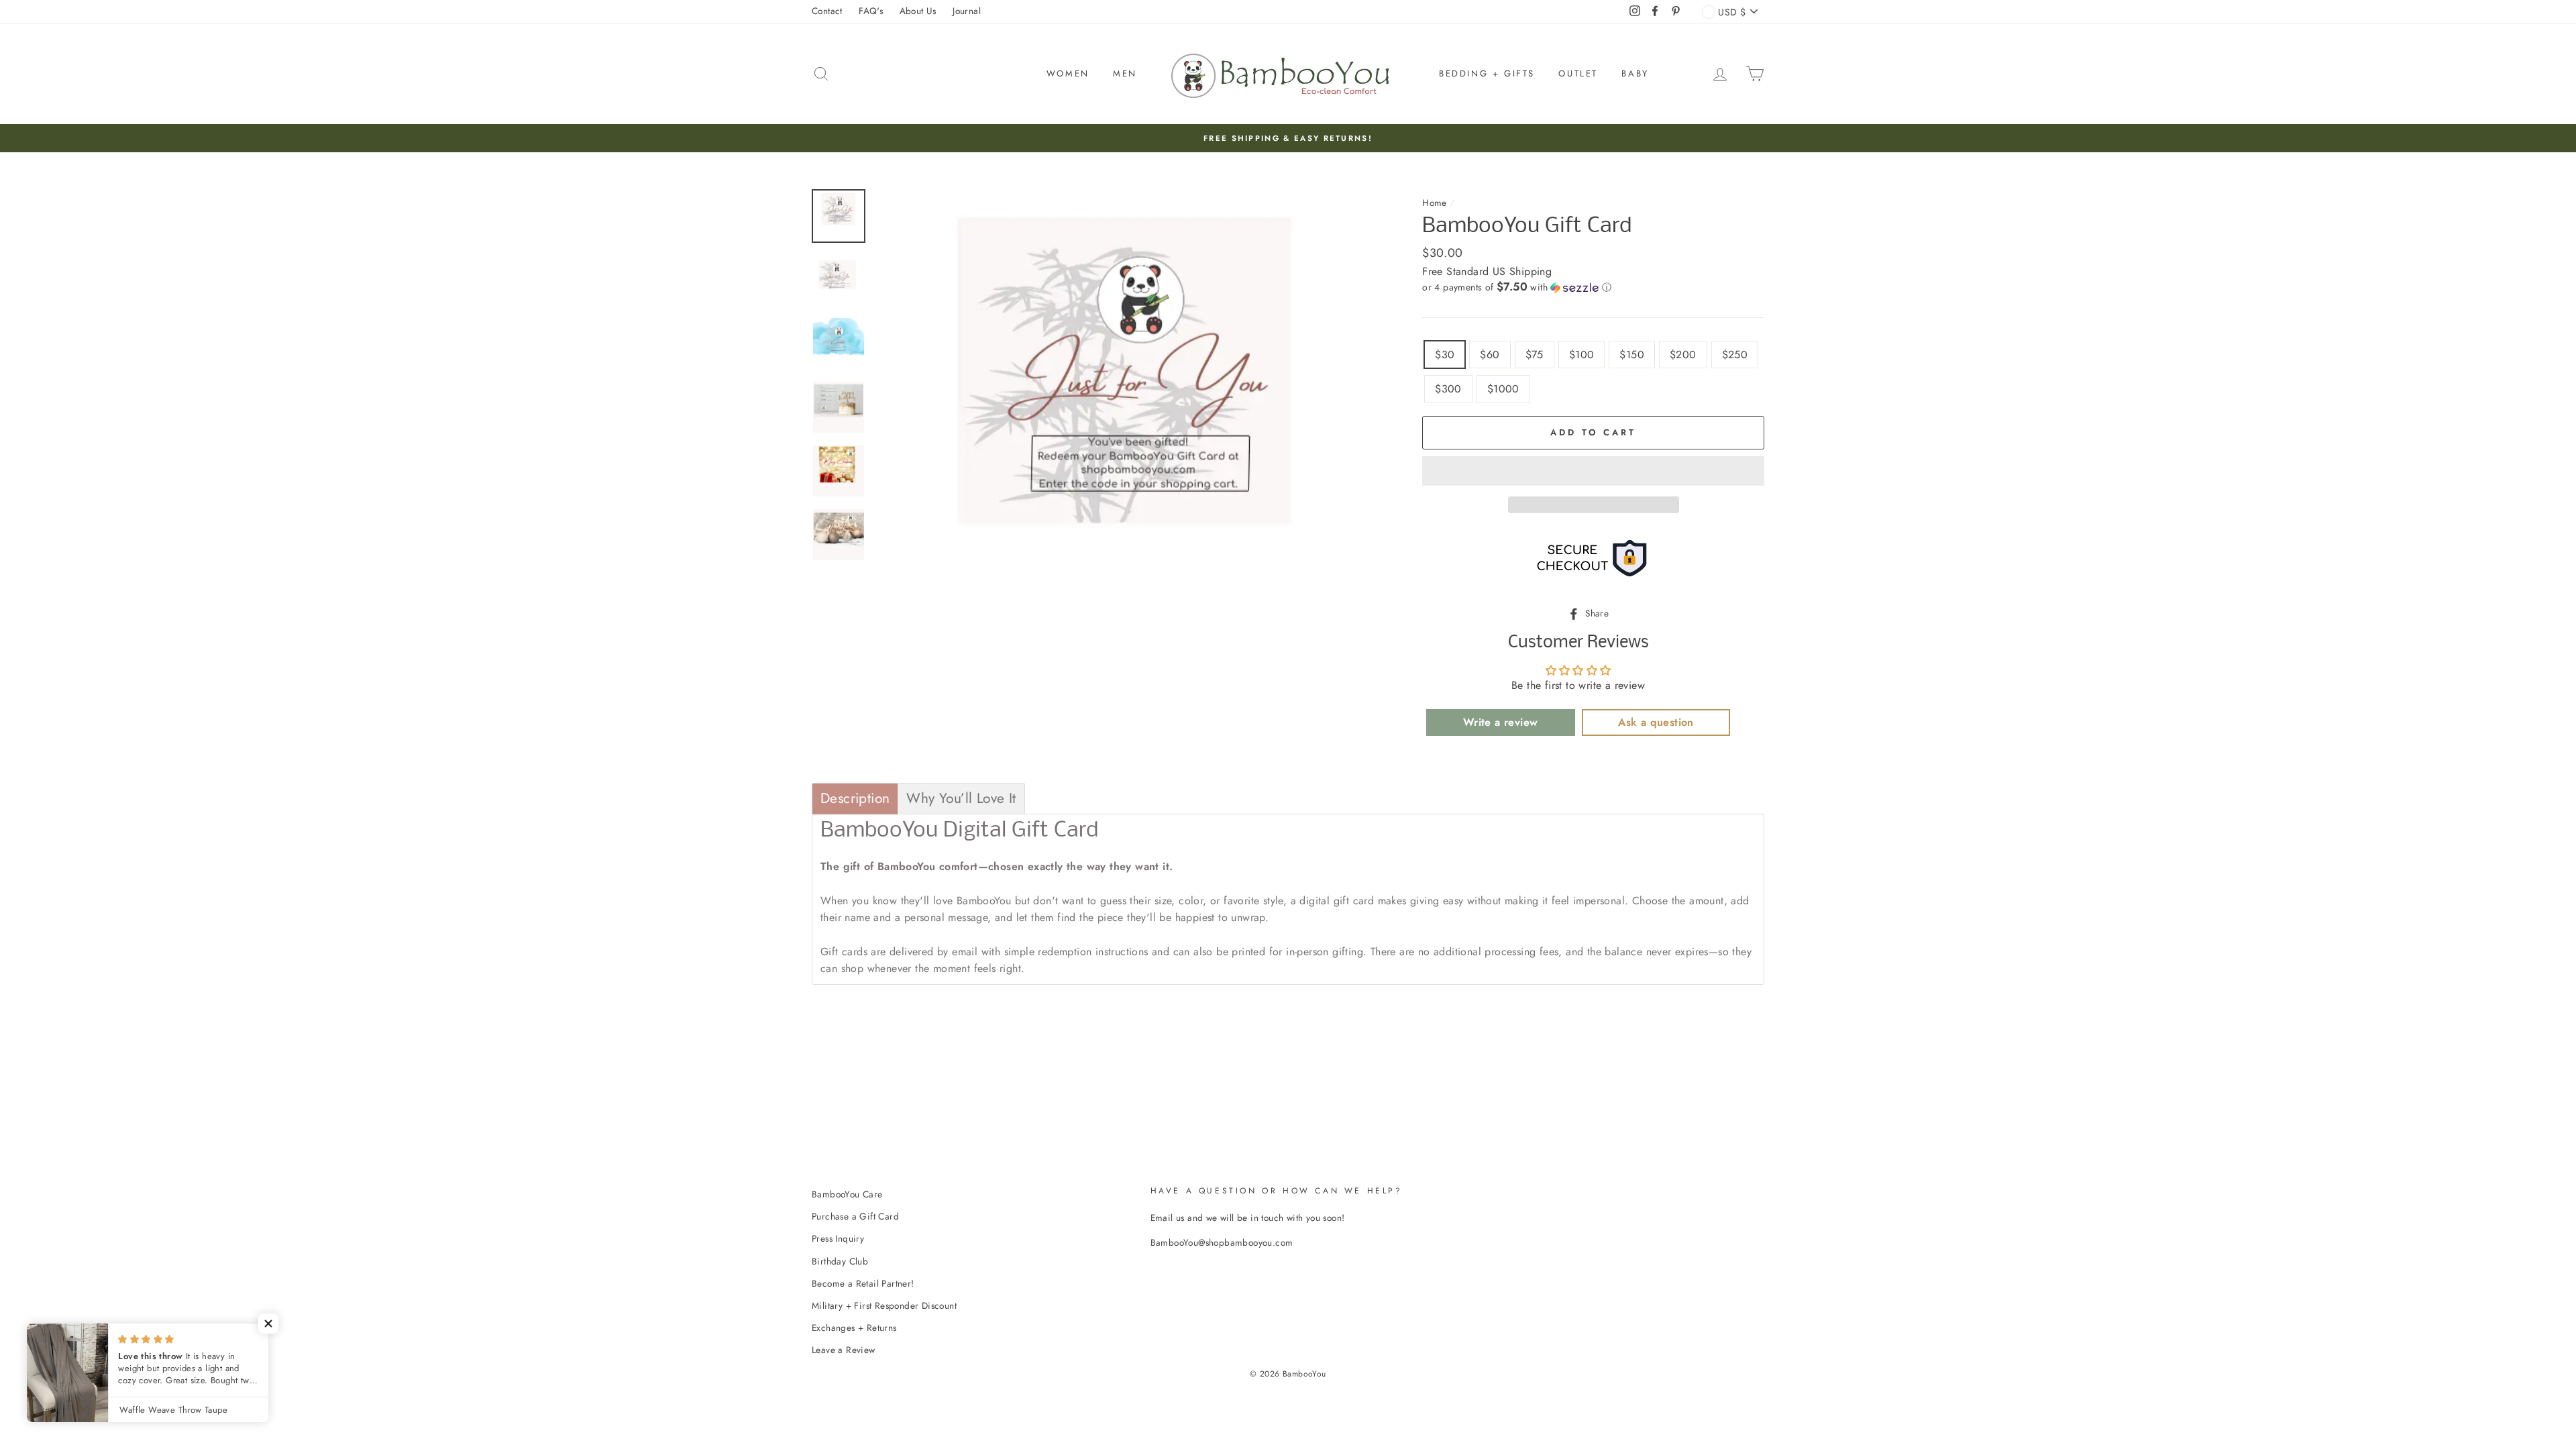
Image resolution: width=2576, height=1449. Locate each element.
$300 (1448, 389)
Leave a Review (844, 1350)
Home (1435, 203)
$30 (1445, 355)
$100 (1582, 355)
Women (1068, 73)
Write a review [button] (1501, 722)
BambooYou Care (847, 1194)
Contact (827, 11)
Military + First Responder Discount (884, 1305)
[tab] (855, 799)
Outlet (1578, 73)
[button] (1593, 287)
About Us (918, 11)
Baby (1635, 73)
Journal (967, 11)
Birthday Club (840, 1261)
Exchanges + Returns (854, 1328)
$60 (1490, 355)
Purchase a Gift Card (855, 1216)
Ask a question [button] (1656, 722)
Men (1125, 73)
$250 (1735, 355)
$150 (1632, 355)
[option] (1288, 138)
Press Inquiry (838, 1238)
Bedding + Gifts (1487, 73)
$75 (1535, 355)
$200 (1683, 355)
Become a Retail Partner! (863, 1283)
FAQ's (871, 11)
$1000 (1503, 389)
